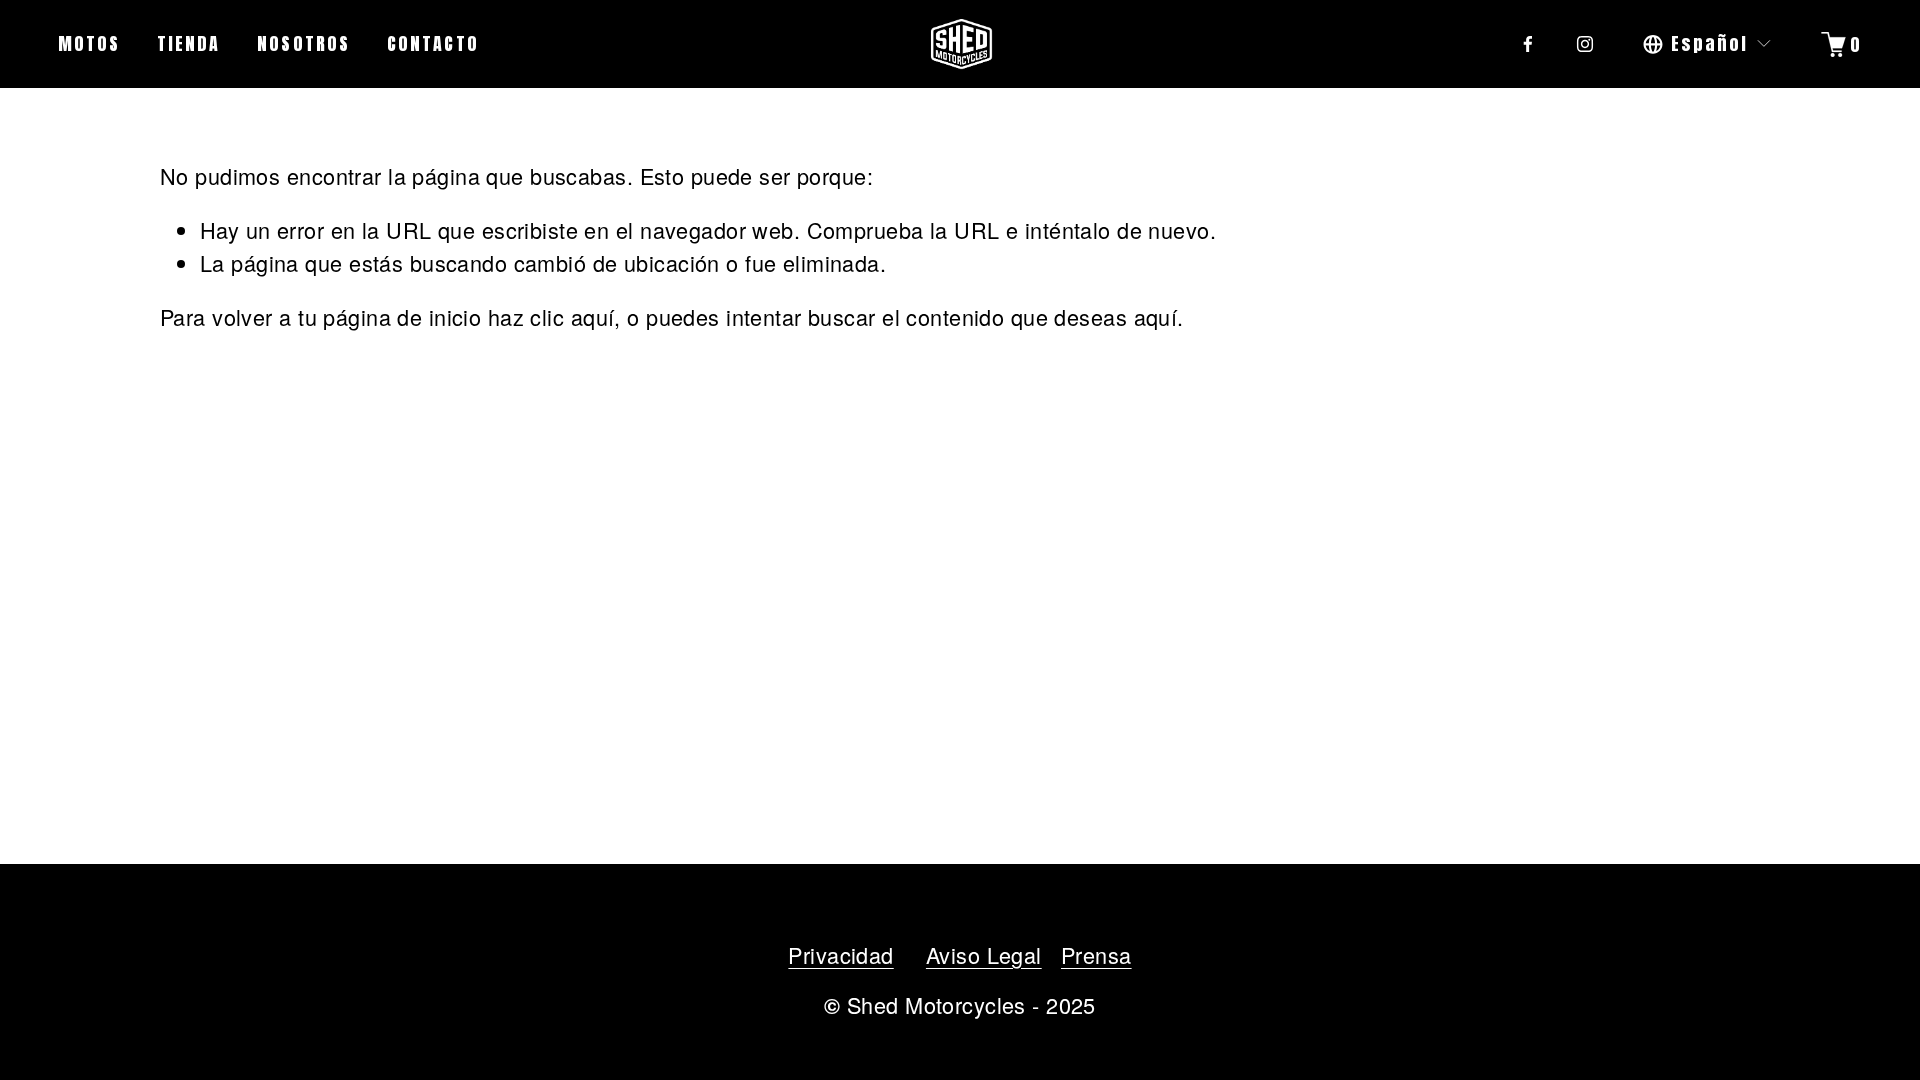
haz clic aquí (551, 316)
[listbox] (1708, 44)
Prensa (1096, 954)
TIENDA (189, 43)
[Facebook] (1528, 44)
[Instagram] (1585, 44)
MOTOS (89, 43)
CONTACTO (433, 43)
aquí (1156, 316)
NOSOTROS (303, 43)
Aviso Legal (984, 954)
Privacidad (840, 954)
